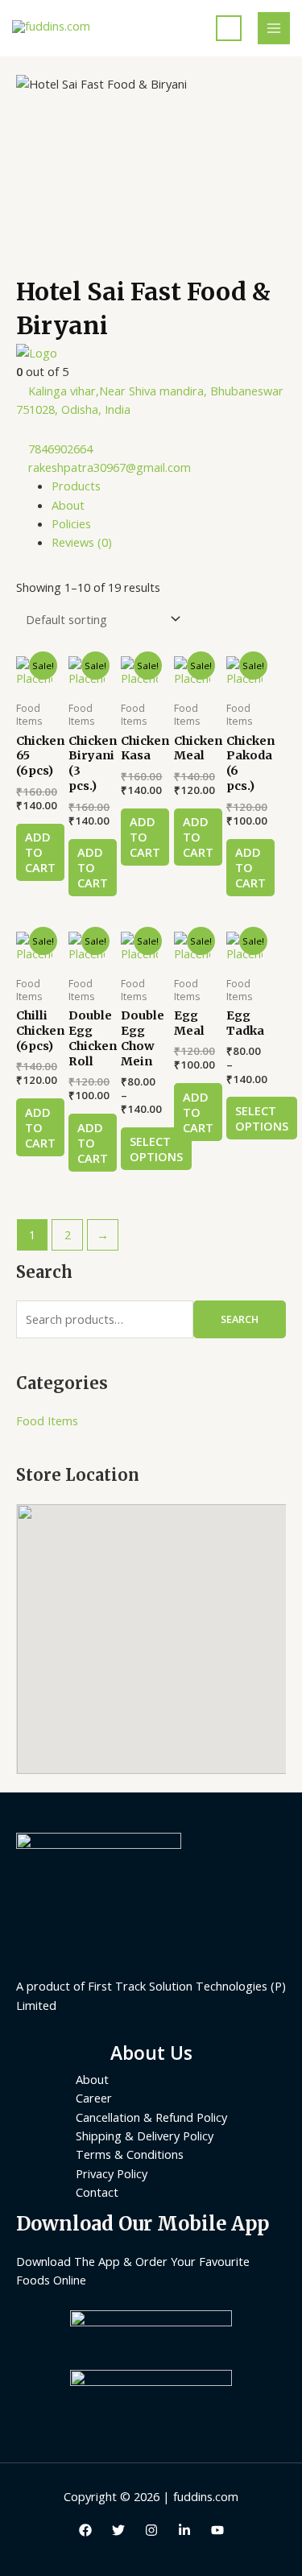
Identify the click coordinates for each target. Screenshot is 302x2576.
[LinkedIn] (184, 2530)
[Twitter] (118, 2530)
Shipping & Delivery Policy (145, 2136)
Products (76, 486)
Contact (97, 2192)
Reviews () (82, 542)
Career (94, 2098)
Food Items (47, 1420)
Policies (71, 523)
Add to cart (40, 852)
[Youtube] (217, 2530)
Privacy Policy (112, 2173)
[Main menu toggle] (274, 28)
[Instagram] (151, 2530)
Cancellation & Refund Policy (151, 2117)
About (68, 505)
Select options (156, 1149)
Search (240, 1319)
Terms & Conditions (130, 2154)
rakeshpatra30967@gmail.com (110, 467)
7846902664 (60, 449)
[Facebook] (85, 2530)
